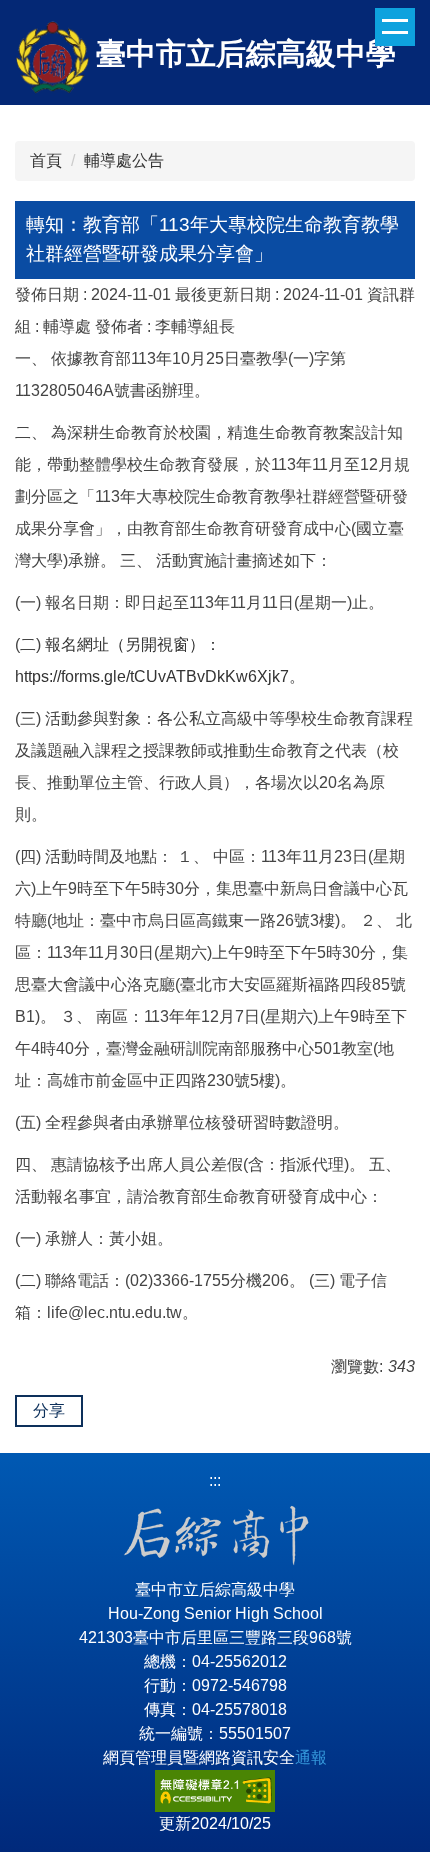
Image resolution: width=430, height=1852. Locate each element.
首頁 (46, 160)
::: (215, 1480)
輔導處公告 (124, 160)
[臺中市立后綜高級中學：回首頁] (52, 60)
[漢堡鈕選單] (395, 27)
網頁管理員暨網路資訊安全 (215, 1757)
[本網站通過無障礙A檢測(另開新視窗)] (215, 1789)
